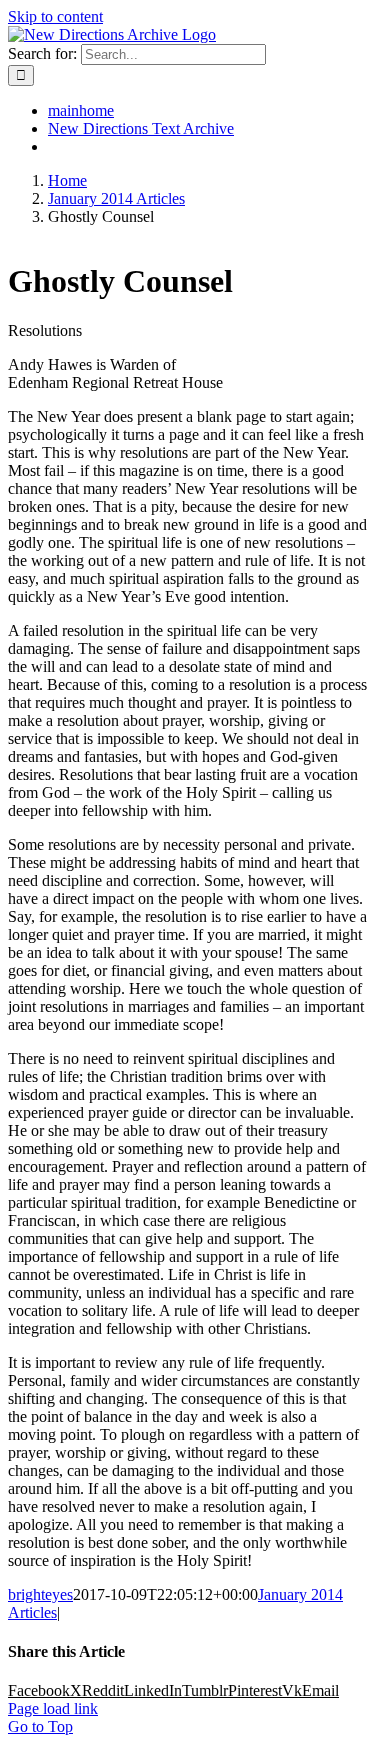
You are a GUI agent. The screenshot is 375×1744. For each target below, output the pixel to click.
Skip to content (55, 16)
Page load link (53, 1708)
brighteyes (40, 1594)
